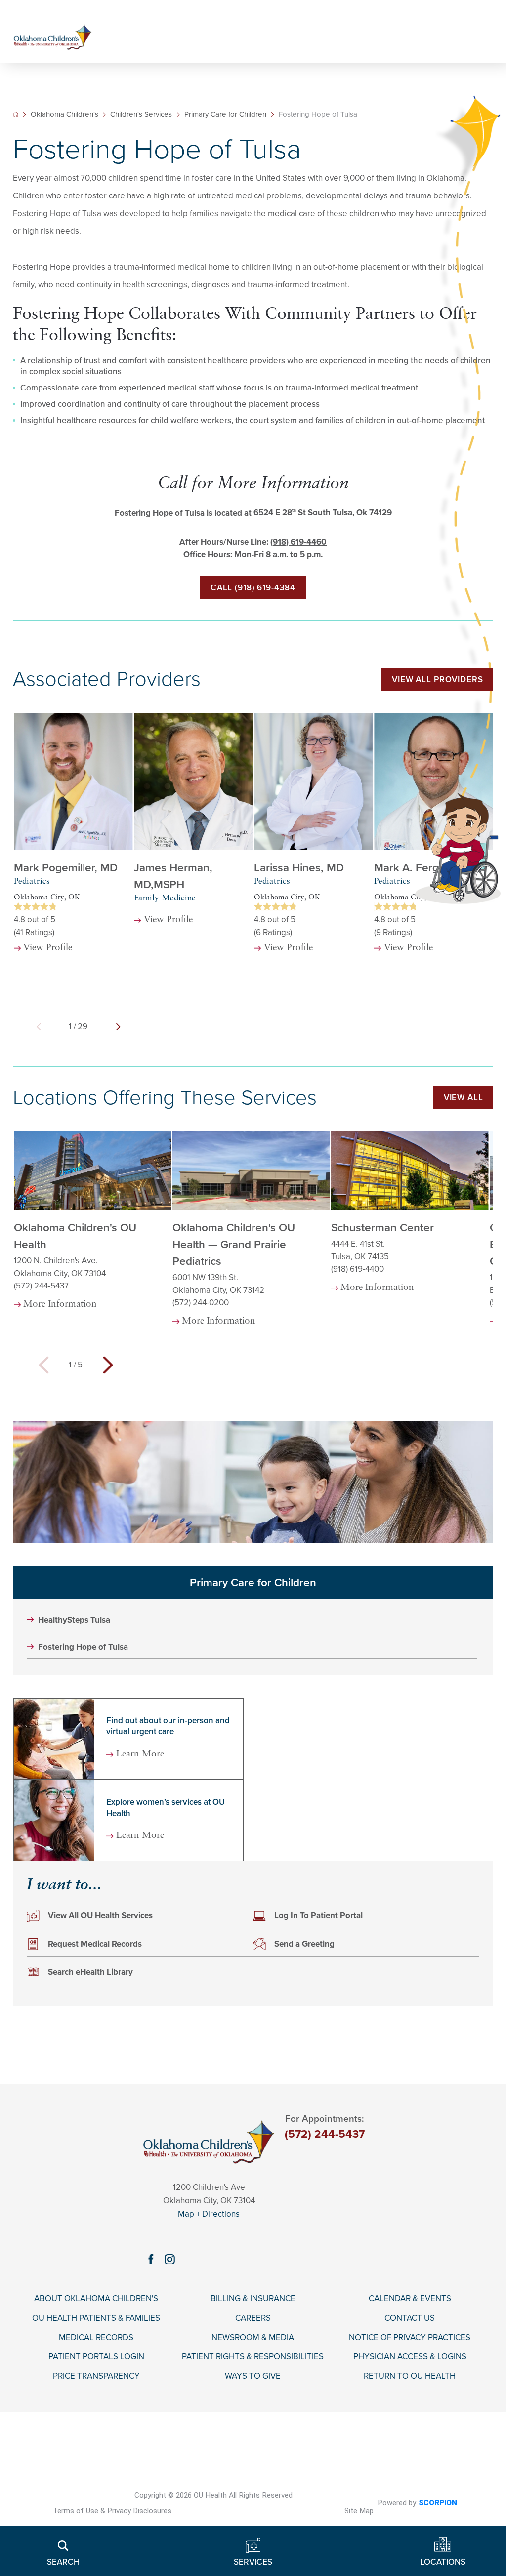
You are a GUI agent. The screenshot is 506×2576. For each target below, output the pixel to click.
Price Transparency (96, 2376)
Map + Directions (209, 2214)
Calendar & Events (410, 2299)
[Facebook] (151, 2260)
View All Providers (437, 680)
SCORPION (438, 2503)
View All (464, 1098)
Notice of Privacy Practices (410, 2338)
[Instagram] (169, 2260)
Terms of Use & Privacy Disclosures (112, 2511)
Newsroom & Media (253, 2338)
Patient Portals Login (96, 2357)
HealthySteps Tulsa (74, 1620)
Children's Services (141, 114)
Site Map (359, 2511)
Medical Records (96, 2338)
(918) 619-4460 (298, 542)
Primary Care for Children (253, 1582)
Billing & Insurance (253, 2299)
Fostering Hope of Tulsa (83, 1647)
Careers (253, 2318)
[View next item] (118, 1027)
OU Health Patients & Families (96, 2318)
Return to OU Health (410, 2376)
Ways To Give (253, 2376)
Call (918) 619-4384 (253, 588)
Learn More (140, 1755)
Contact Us (410, 2318)
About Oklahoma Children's (96, 2299)
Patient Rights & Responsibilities (253, 2357)
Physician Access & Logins (410, 2357)
